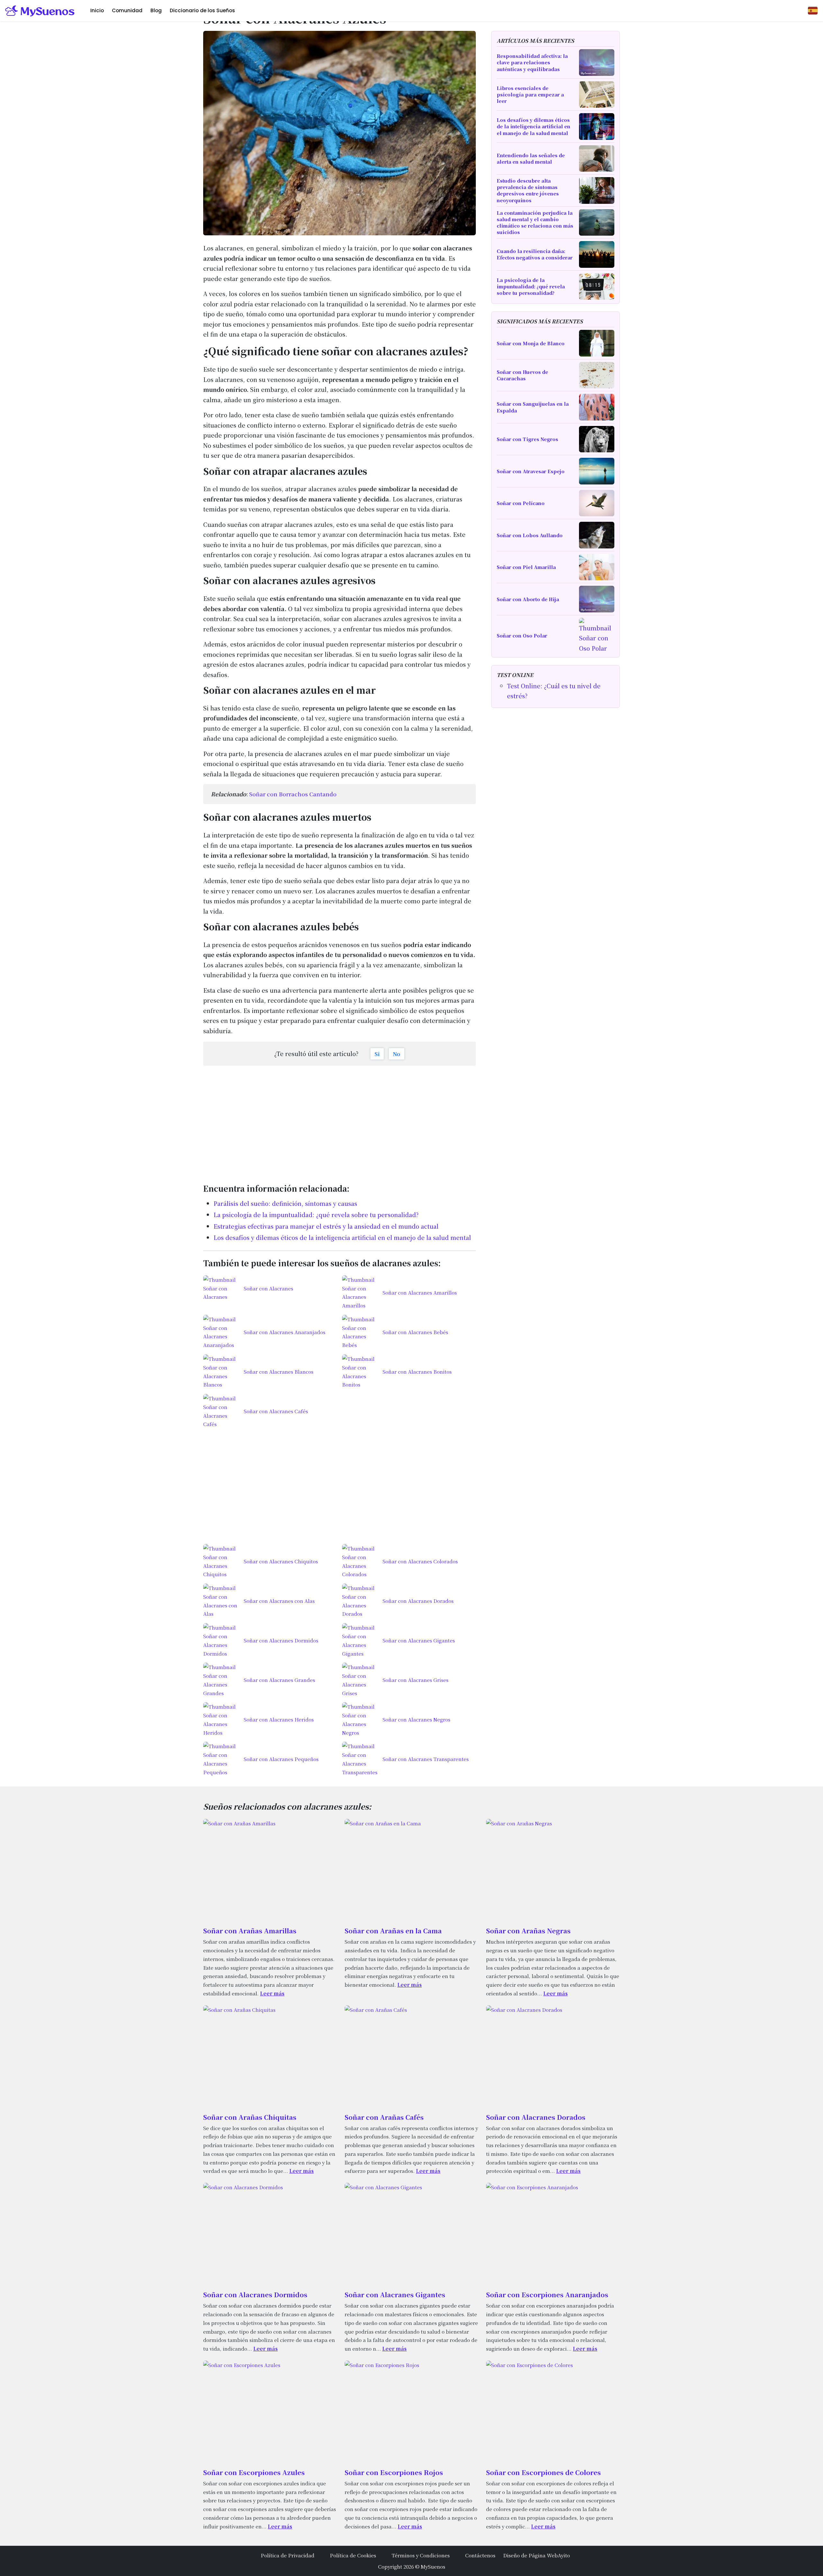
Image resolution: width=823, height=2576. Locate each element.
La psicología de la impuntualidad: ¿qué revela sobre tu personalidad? (316, 1215)
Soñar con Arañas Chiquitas (250, 2117)
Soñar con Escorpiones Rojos (394, 2472)
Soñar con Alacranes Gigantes (395, 2295)
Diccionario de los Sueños (202, 10)
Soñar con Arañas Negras (528, 1931)
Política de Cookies (353, 2555)
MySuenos (433, 2566)
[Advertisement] (339, 1121)
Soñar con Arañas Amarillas (250, 1931)
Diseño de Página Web (530, 2555)
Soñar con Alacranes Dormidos (255, 2295)
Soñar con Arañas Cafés (384, 2117)
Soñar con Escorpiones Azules (254, 2472)
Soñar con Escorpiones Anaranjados (547, 2295)
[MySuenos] (40, 11)
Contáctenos (480, 2555)
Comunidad (127, 10)
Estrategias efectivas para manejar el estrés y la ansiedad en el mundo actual (326, 1226)
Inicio (97, 10)
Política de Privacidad (288, 2555)
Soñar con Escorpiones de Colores (543, 2472)
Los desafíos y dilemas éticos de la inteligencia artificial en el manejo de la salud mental (342, 1237)
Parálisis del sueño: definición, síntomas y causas (285, 1203)
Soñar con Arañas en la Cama (393, 1931)
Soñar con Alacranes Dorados (536, 2117)
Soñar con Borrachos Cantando (293, 794)
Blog (156, 10)
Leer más (272, 1993)
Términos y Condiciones (421, 2555)
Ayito (564, 2555)
